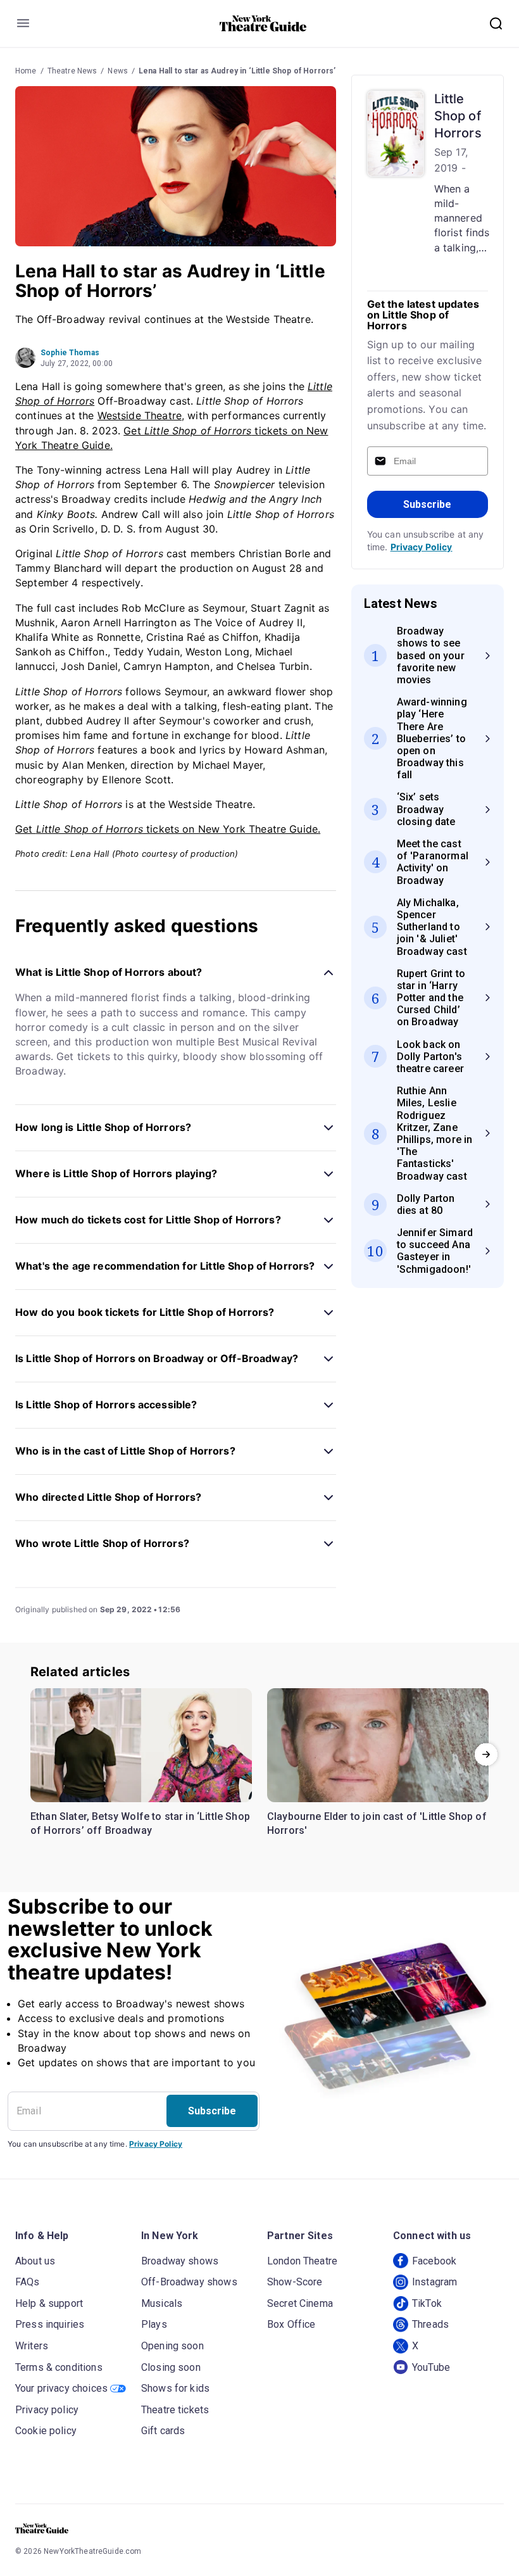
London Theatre (302, 2261)
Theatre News (72, 71)
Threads (430, 2324)
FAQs (28, 2282)
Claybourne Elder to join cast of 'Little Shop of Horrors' (377, 1823)
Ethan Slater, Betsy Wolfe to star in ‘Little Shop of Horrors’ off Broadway (140, 1823)
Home (26, 71)
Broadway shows (180, 2261)
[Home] (263, 23)
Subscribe (427, 504)
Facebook (434, 2261)
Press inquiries (50, 2324)
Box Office (291, 2324)
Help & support (49, 2303)
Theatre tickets (175, 2410)
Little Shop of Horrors (458, 116)
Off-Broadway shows (189, 2282)
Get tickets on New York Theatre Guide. (168, 829)
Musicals (162, 2303)
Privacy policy (47, 2410)
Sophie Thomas (70, 353)
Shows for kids (175, 2388)
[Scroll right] (486, 1755)
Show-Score (295, 2282)
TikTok (427, 2303)
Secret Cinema (300, 2303)
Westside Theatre (140, 415)
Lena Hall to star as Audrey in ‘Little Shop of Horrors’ (237, 71)
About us (35, 2261)
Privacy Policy (422, 547)
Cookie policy (46, 2431)
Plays (154, 2324)
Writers (32, 2346)
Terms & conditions (59, 2367)
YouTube (431, 2367)
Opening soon (172, 2346)
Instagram (435, 2282)
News (118, 71)
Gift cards (163, 2431)
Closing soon (171, 2367)
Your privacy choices (61, 2388)
